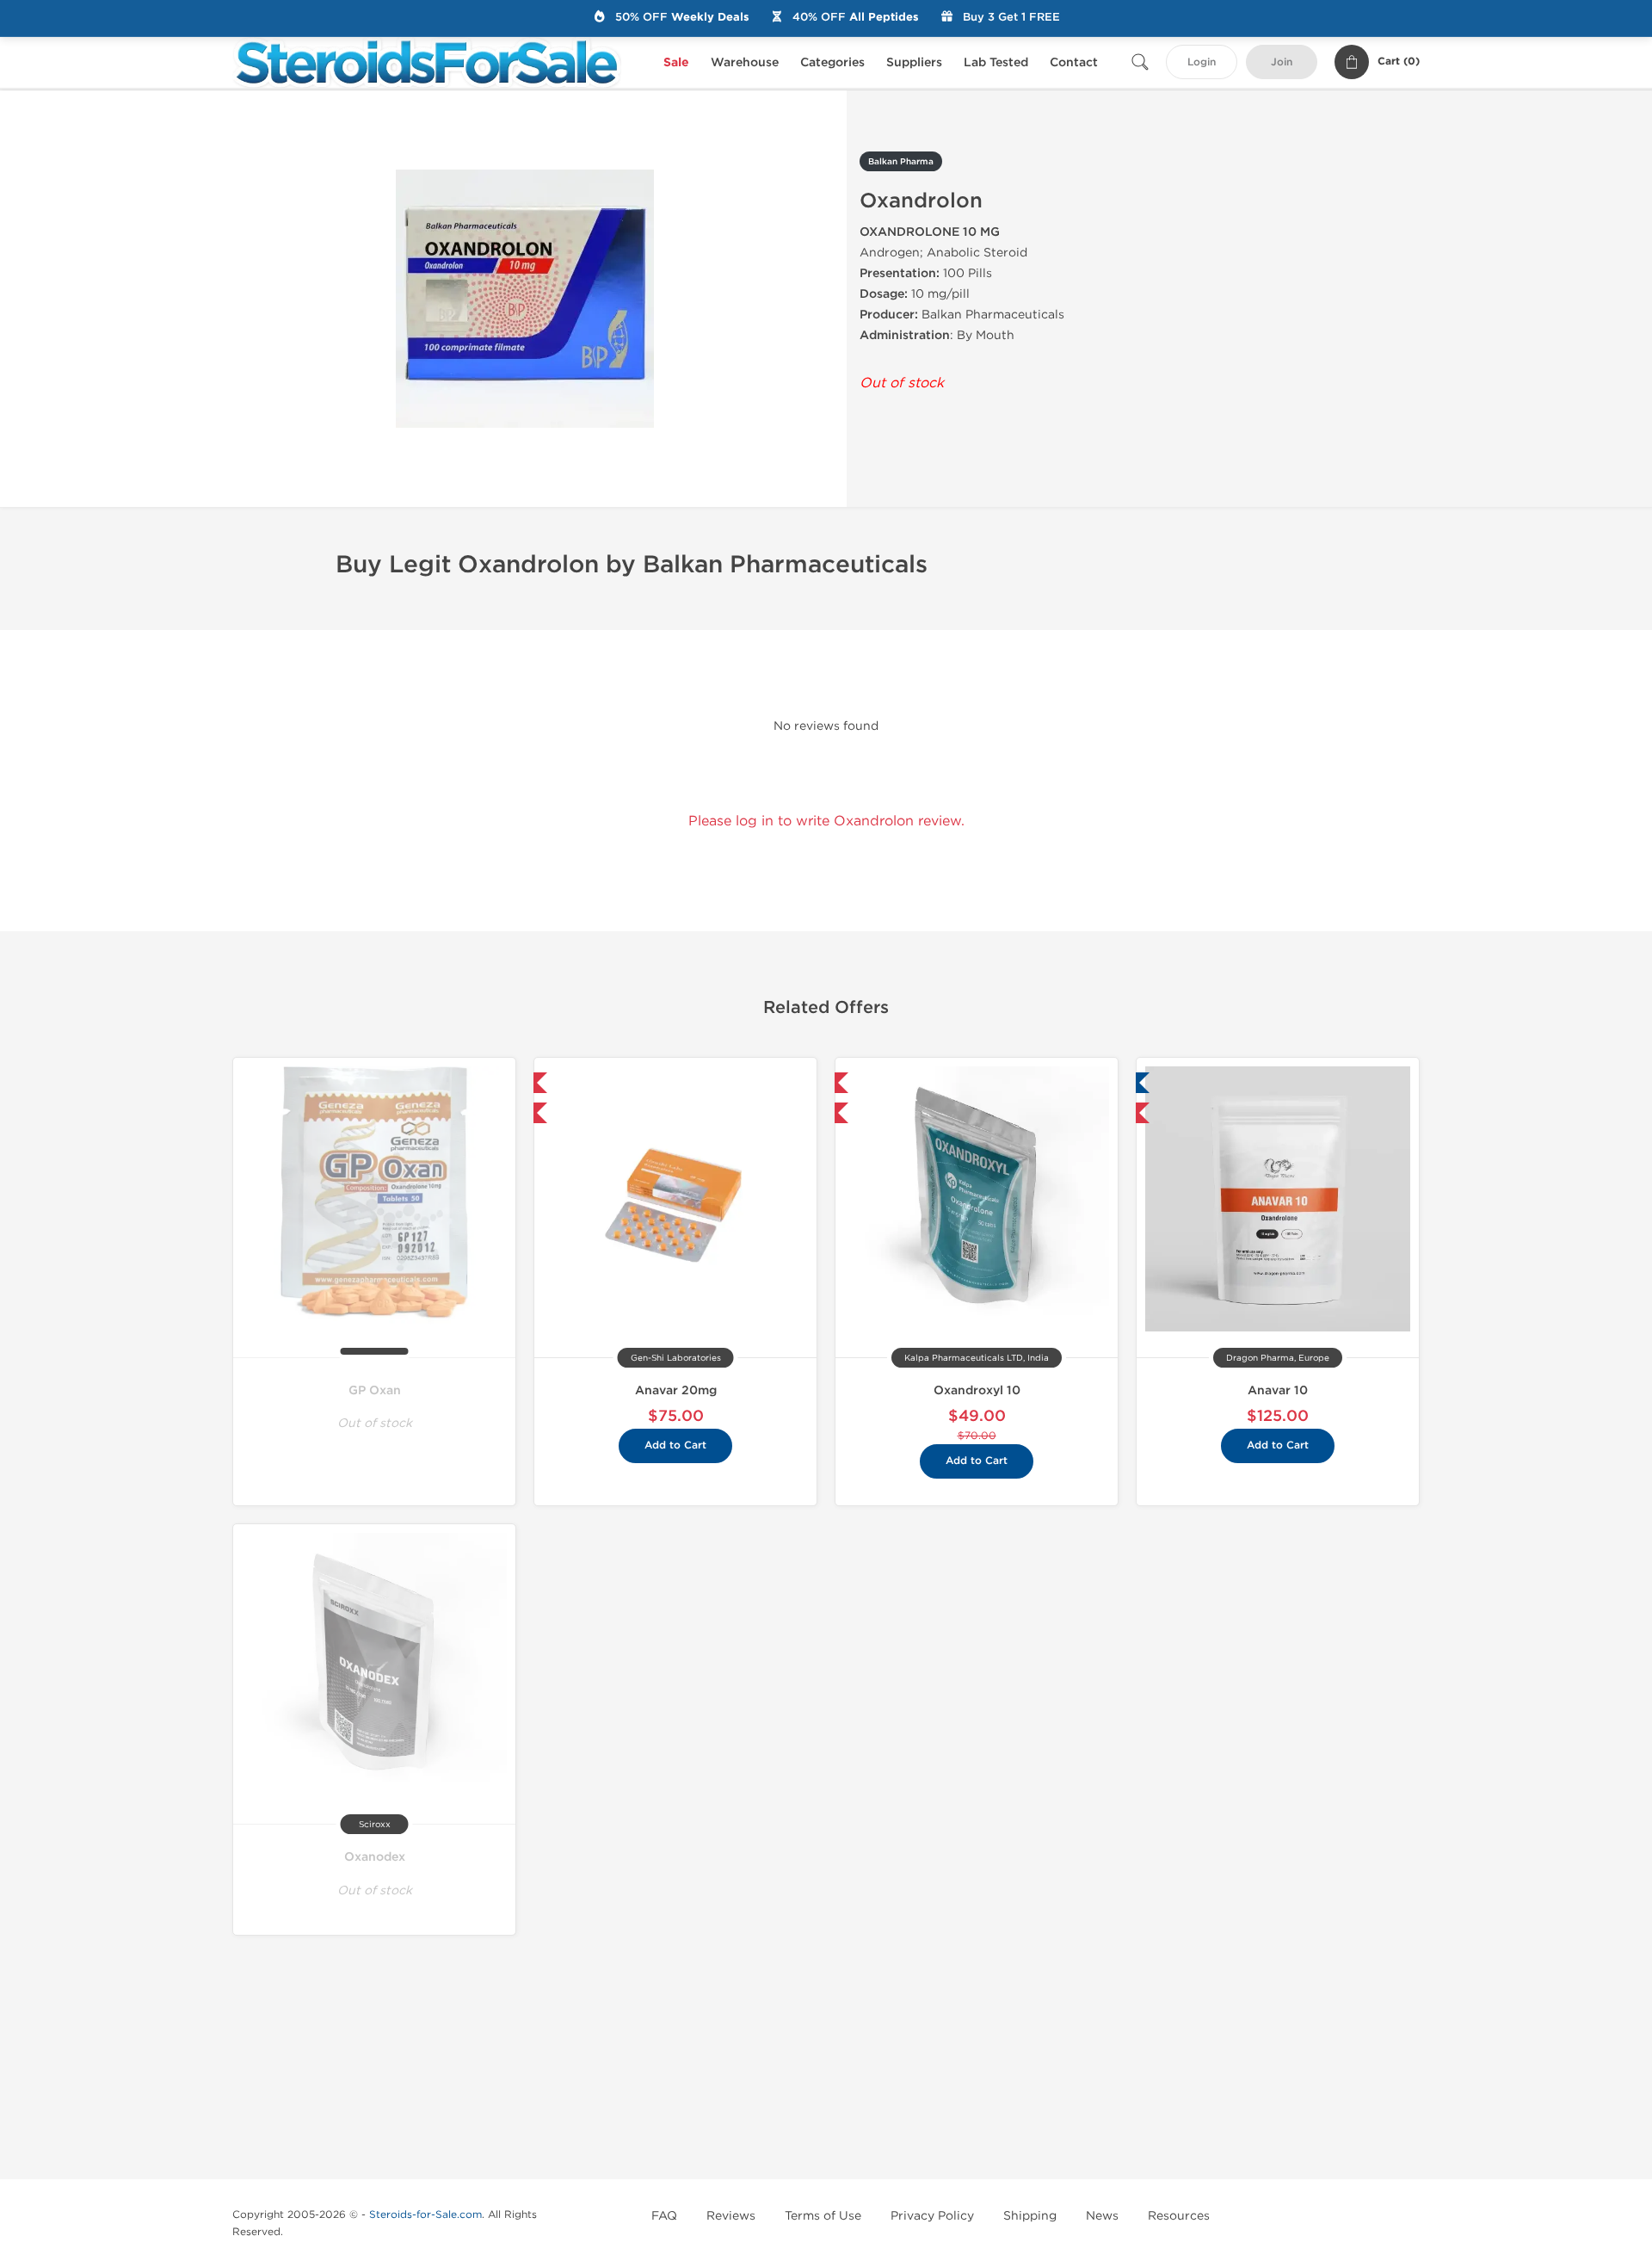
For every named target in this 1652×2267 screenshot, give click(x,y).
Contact (1074, 62)
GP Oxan (375, 1390)
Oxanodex (375, 1857)
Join (1282, 62)
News (1102, 2216)
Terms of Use (823, 2216)
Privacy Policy (932, 2216)
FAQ (664, 2216)
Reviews (731, 2216)
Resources (1179, 2216)
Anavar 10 (1278, 1390)
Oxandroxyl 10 (977, 1390)
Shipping (1030, 2216)
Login (1202, 62)
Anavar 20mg (676, 1390)
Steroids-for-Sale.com (425, 2214)
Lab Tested (996, 62)
